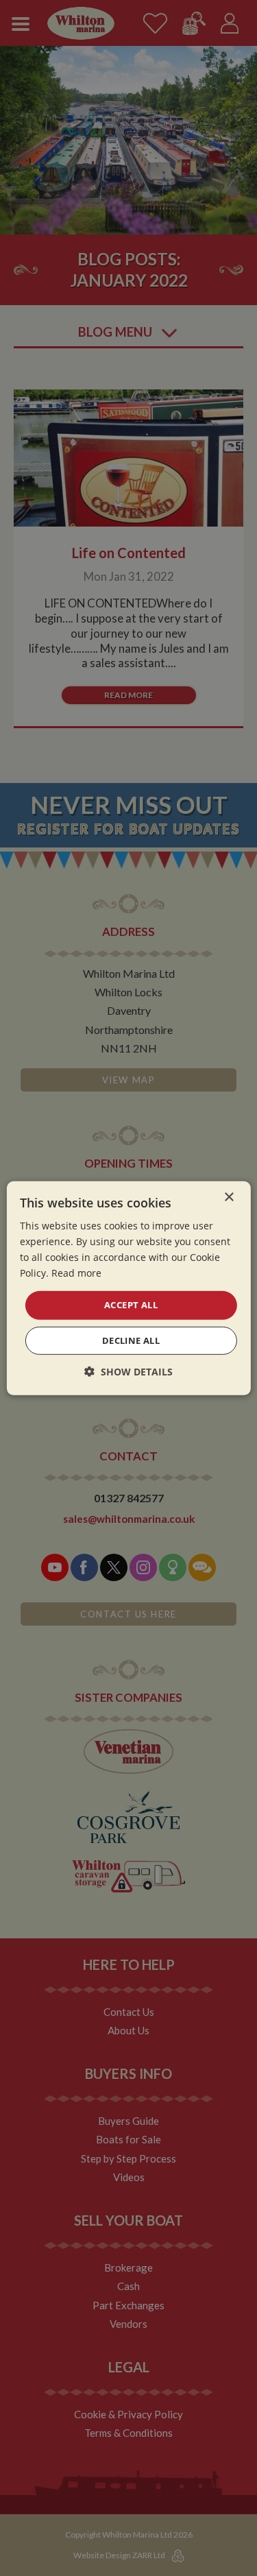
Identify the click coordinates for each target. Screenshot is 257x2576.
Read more (76, 1273)
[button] (128, 1372)
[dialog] (128, 1288)
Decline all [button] (131, 1340)
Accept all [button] (131, 1305)
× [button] (229, 1197)
